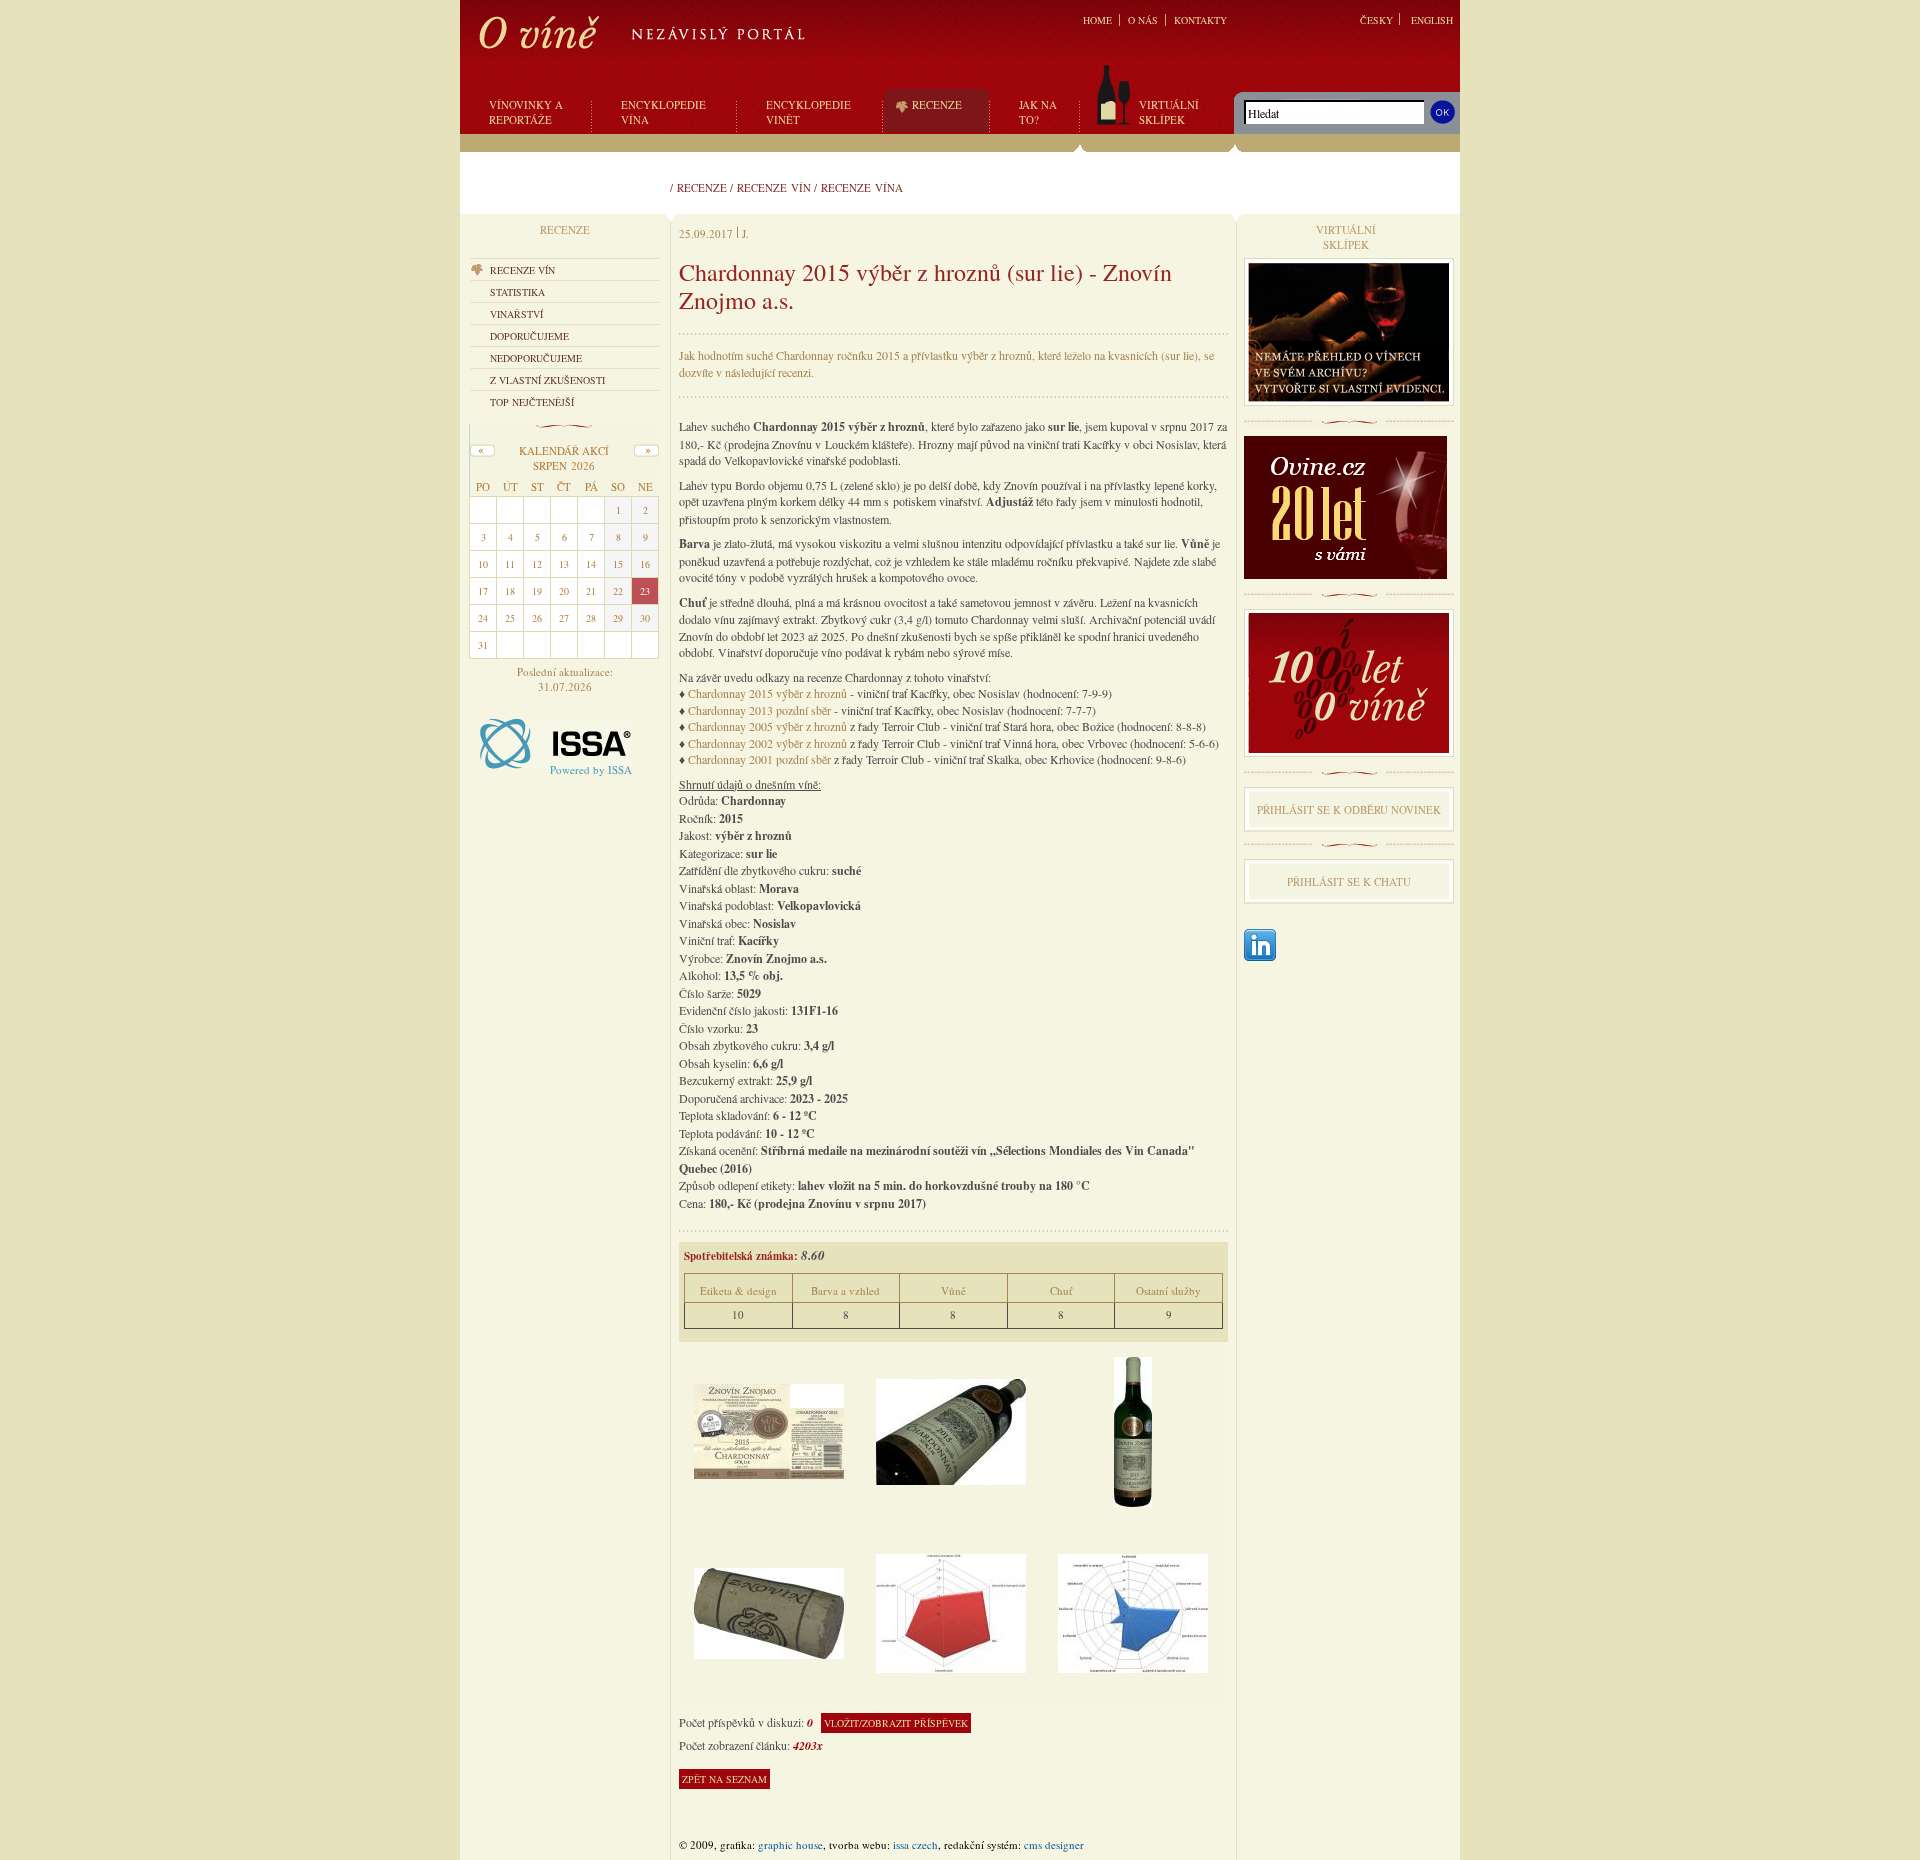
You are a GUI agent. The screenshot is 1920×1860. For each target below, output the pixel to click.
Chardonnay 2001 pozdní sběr (759, 759)
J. (745, 233)
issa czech (915, 1844)
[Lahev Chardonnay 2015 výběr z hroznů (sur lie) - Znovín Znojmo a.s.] (951, 1429)
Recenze (702, 187)
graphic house (790, 1844)
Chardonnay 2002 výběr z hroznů (767, 743)
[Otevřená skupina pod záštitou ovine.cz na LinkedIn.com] (1260, 946)
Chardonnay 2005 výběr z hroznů (767, 726)
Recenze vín (774, 187)
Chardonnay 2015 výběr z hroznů (767, 693)
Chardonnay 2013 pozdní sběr (759, 710)
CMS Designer (1054, 1844)
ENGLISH (1432, 20)
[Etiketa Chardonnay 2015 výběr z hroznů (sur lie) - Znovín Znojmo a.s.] (769, 1429)
